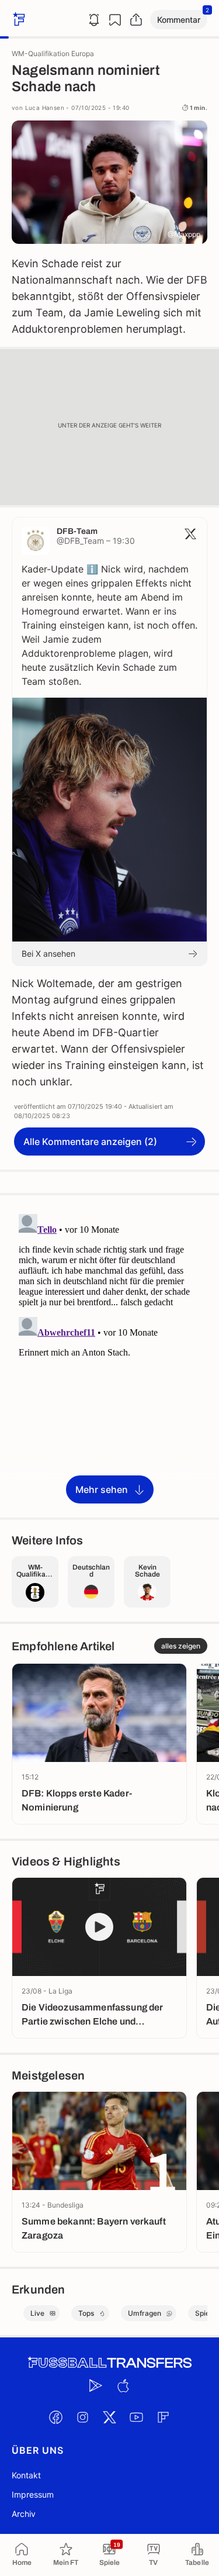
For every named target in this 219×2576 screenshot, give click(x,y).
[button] (179, 20)
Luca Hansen (45, 108)
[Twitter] (110, 2417)
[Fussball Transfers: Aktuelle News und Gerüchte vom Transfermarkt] (110, 2363)
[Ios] (123, 2385)
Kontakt (26, 2475)
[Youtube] (137, 2417)
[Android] (96, 2385)
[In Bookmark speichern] (115, 20)
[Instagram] (83, 2417)
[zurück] (18, 20)
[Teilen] (136, 20)
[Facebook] (56, 2417)
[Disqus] (109, 1356)
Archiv (24, 2514)
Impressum (33, 2494)
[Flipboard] (164, 2417)
